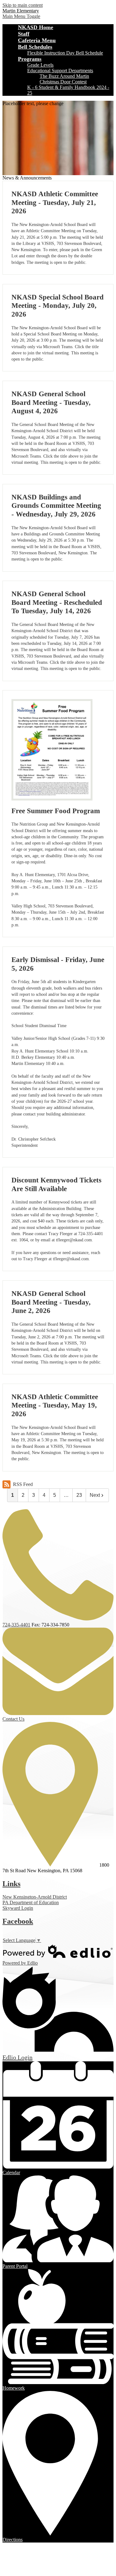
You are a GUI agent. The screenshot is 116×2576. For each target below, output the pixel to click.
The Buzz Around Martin (64, 76)
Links (11, 1884)
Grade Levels (40, 65)
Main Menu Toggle (21, 16)
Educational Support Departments (60, 71)
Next (95, 1495)
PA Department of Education (31, 1902)
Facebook (18, 1921)
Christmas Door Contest (63, 82)
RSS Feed (23, 1484)
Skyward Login (18, 1908)
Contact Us (13, 1719)
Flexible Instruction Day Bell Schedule (65, 53)
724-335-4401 (16, 1625)
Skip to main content (23, 5)
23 (79, 1495)
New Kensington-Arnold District (35, 1897)
